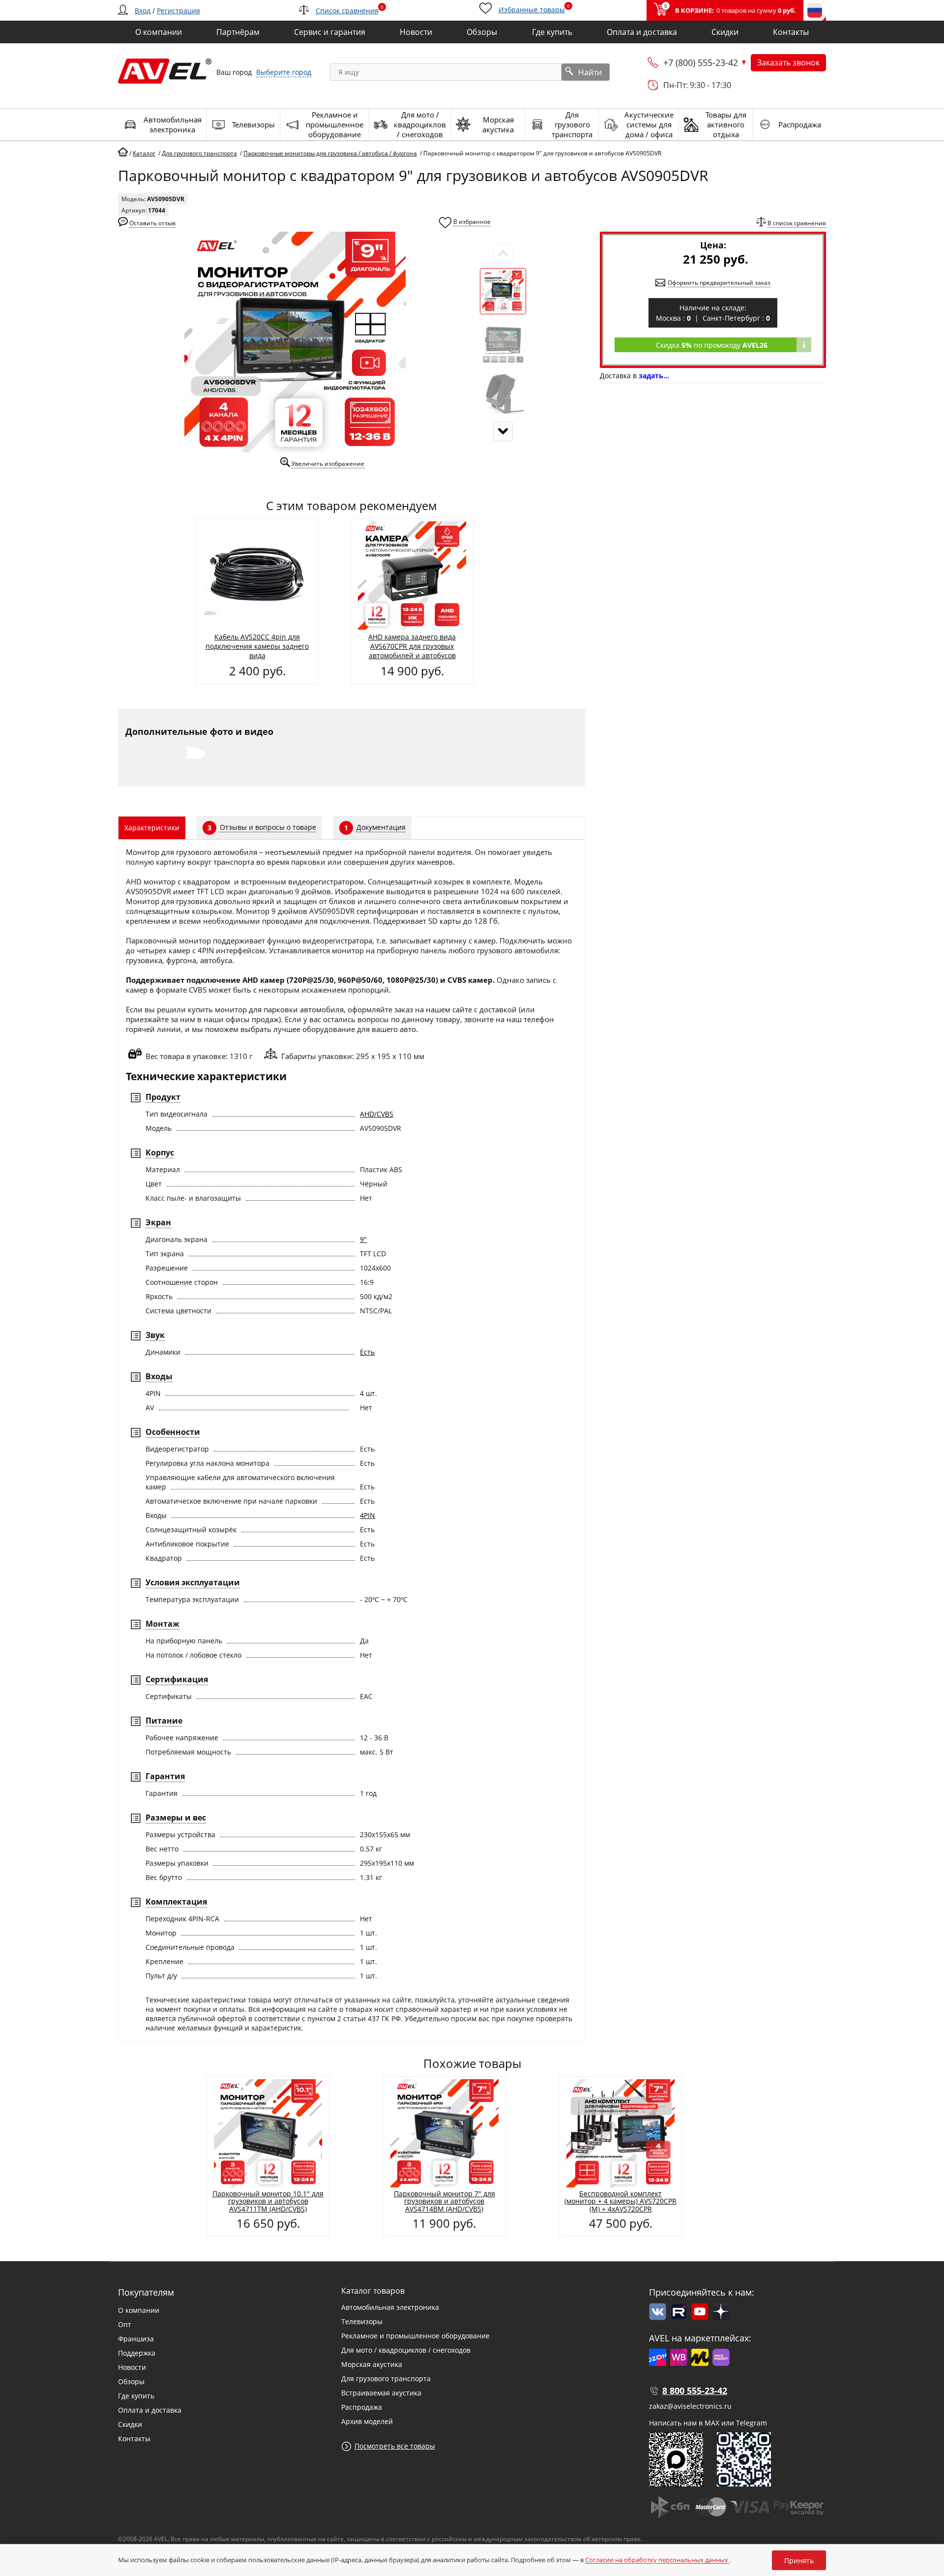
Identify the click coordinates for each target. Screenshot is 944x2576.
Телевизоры (362, 2321)
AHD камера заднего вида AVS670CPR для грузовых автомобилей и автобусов (412, 646)
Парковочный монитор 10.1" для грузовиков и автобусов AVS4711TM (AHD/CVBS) (268, 2201)
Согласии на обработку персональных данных (657, 2560)
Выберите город (284, 72)
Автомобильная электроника (390, 2307)
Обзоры (131, 2381)
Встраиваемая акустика (381, 2393)
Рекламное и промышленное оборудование (415, 2336)
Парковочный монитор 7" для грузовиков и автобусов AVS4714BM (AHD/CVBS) (444, 2201)
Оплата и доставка (150, 2410)
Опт (125, 2324)
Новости (132, 2367)
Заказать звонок (788, 62)
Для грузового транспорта (386, 2379)
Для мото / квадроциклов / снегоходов (406, 2350)
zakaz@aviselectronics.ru (690, 2406)
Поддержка (137, 2353)
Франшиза (136, 2339)
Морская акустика (372, 2364)
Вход (143, 11)
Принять (799, 2561)
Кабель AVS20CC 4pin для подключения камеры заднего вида (257, 646)
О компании (139, 2310)
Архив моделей (367, 2421)
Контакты (134, 2439)
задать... (654, 376)
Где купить (136, 2396)
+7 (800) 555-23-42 (701, 62)
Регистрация (178, 11)
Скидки (130, 2424)
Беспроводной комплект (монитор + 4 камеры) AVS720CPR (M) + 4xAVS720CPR (620, 2201)
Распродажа (362, 2407)
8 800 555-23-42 (695, 2391)
